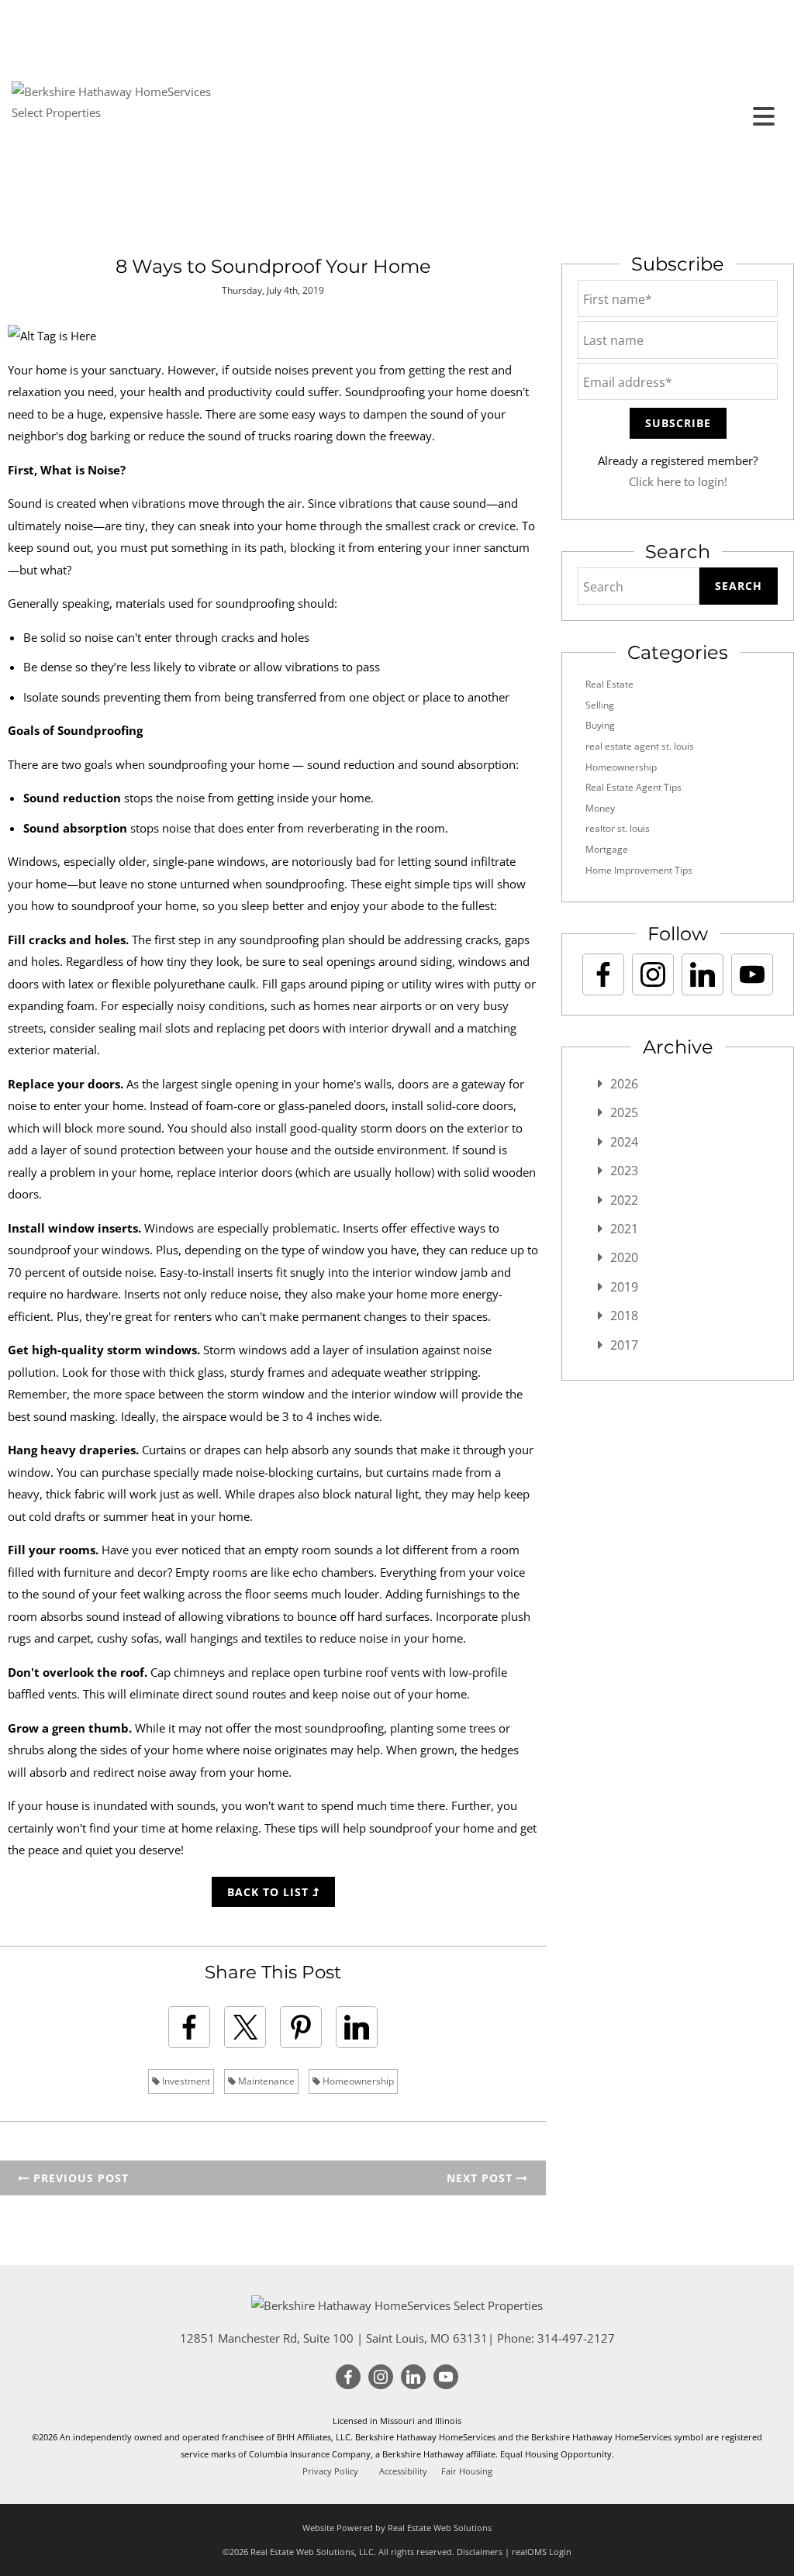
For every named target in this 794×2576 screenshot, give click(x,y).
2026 (624, 1084)
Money (600, 808)
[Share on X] (245, 2027)
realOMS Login (542, 2552)
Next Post (482, 2178)
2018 (624, 1316)
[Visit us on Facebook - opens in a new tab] (603, 974)
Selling (600, 705)
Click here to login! (678, 481)
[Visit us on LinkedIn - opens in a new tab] (703, 974)
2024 (624, 1142)
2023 (624, 1171)
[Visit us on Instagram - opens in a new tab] (653, 974)
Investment (185, 2081)
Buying (600, 725)
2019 (624, 1287)
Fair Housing (467, 2471)
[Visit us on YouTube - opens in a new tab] (752, 974)
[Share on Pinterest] (301, 2027)
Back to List (270, 1892)
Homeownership (357, 2081)
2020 (624, 1257)
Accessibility (403, 2471)
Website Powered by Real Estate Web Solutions (397, 2528)
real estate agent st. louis (640, 746)
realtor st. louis (618, 828)
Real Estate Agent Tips (633, 787)
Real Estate (609, 684)
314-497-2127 (576, 2338)
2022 (624, 1200)
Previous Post (79, 2178)
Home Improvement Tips (639, 870)
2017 (624, 1345)
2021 (624, 1229)
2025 (624, 1112)
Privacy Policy (330, 2471)
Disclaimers (480, 2552)
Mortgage (607, 849)
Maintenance (265, 2081)
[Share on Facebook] (189, 2027)
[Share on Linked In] (357, 2027)
